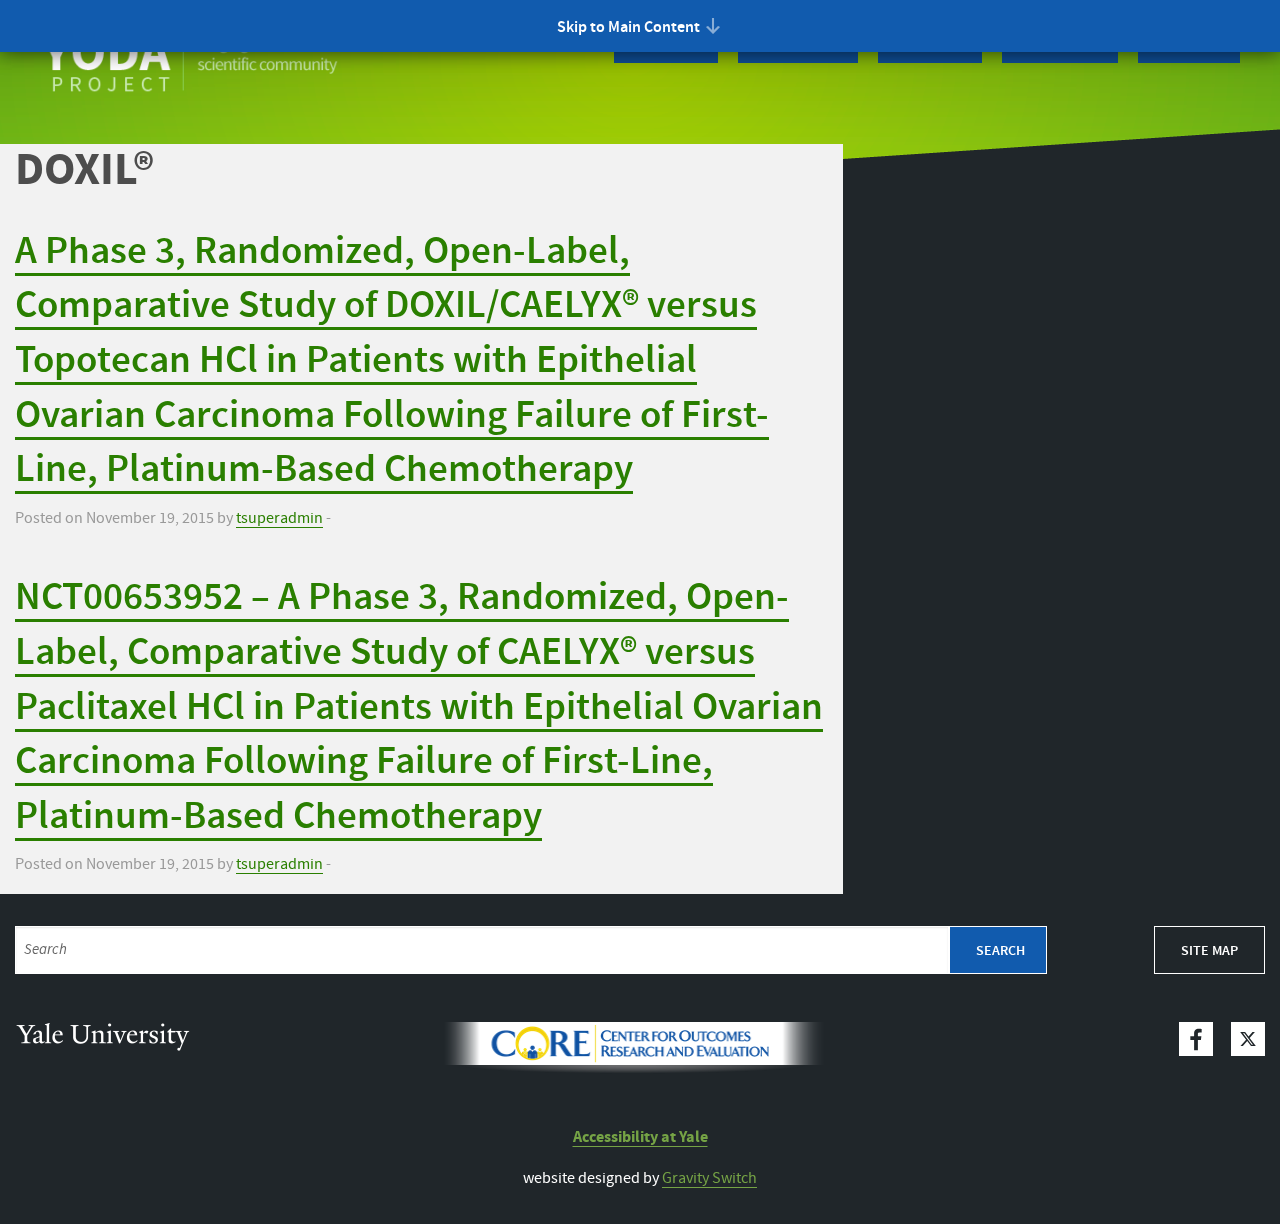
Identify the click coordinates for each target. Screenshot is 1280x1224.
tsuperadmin (279, 518)
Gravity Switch (709, 1178)
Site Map (1209, 951)
